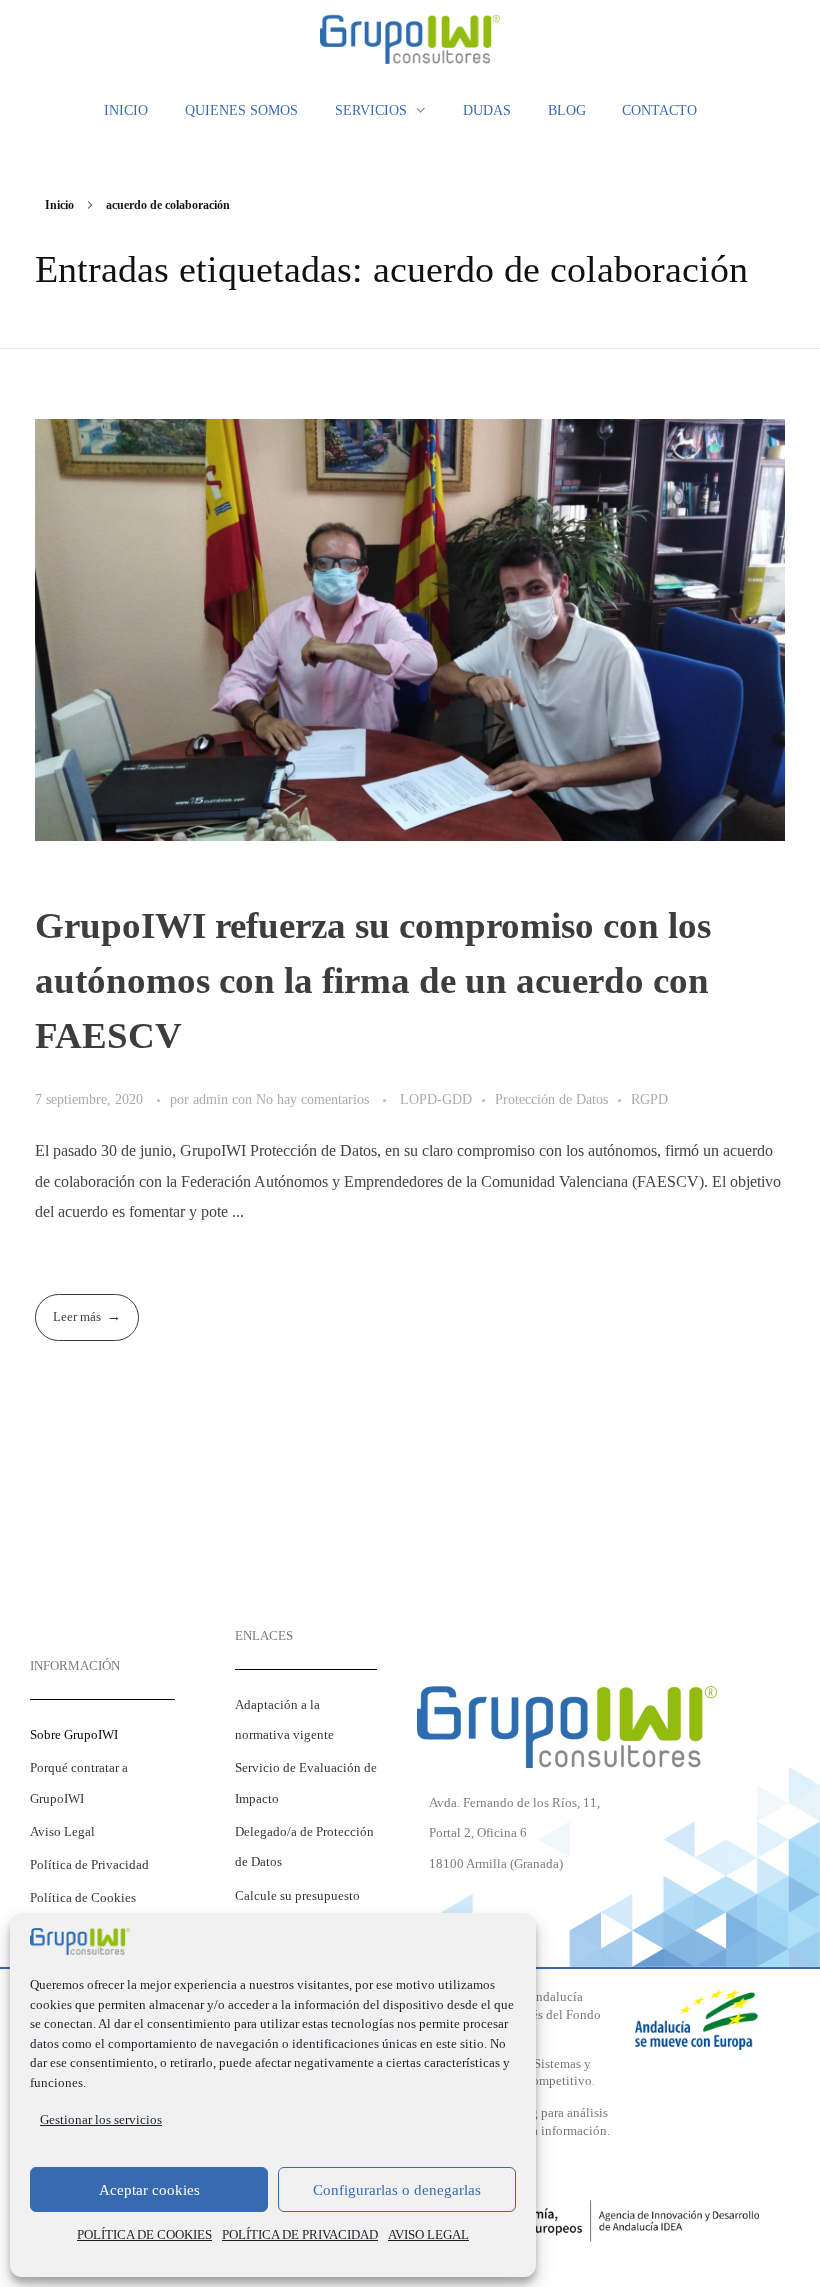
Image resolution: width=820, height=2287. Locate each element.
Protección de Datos (551, 1099)
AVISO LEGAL (428, 2234)
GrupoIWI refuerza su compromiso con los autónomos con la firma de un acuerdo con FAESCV (373, 980)
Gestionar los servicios (101, 2119)
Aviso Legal (62, 1832)
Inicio (59, 205)
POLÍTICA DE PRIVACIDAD (300, 2234)
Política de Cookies (83, 1898)
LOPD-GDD (436, 1099)
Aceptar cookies (149, 2190)
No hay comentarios (312, 1099)
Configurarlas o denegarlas (397, 2190)
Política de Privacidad (89, 1865)
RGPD (649, 1099)
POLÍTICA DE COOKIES (144, 2234)
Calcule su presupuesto (297, 1896)
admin (212, 1099)
